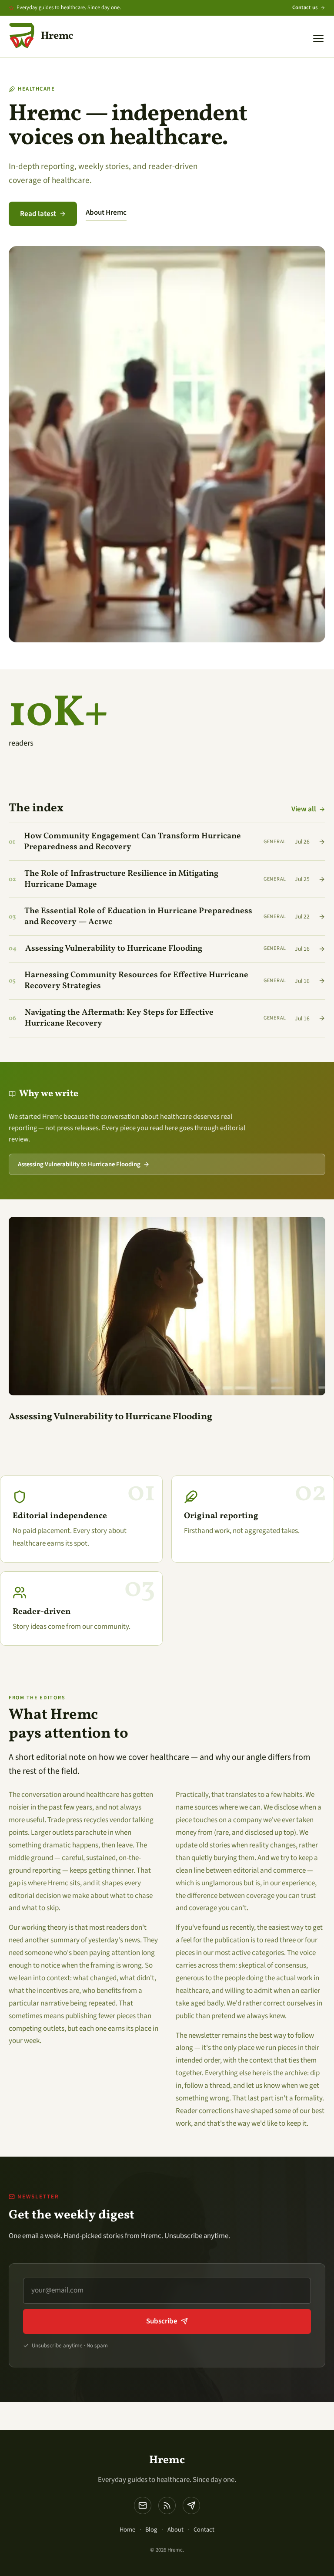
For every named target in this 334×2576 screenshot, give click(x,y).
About (175, 2530)
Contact (204, 2530)
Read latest (38, 214)
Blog (151, 2530)
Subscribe (162, 2321)
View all (304, 809)
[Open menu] (318, 38)
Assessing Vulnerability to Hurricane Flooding (79, 1164)
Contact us (305, 7)
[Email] (143, 2505)
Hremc (167, 2460)
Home (127, 2530)
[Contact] (191, 2505)
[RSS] (167, 2505)
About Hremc (106, 213)
